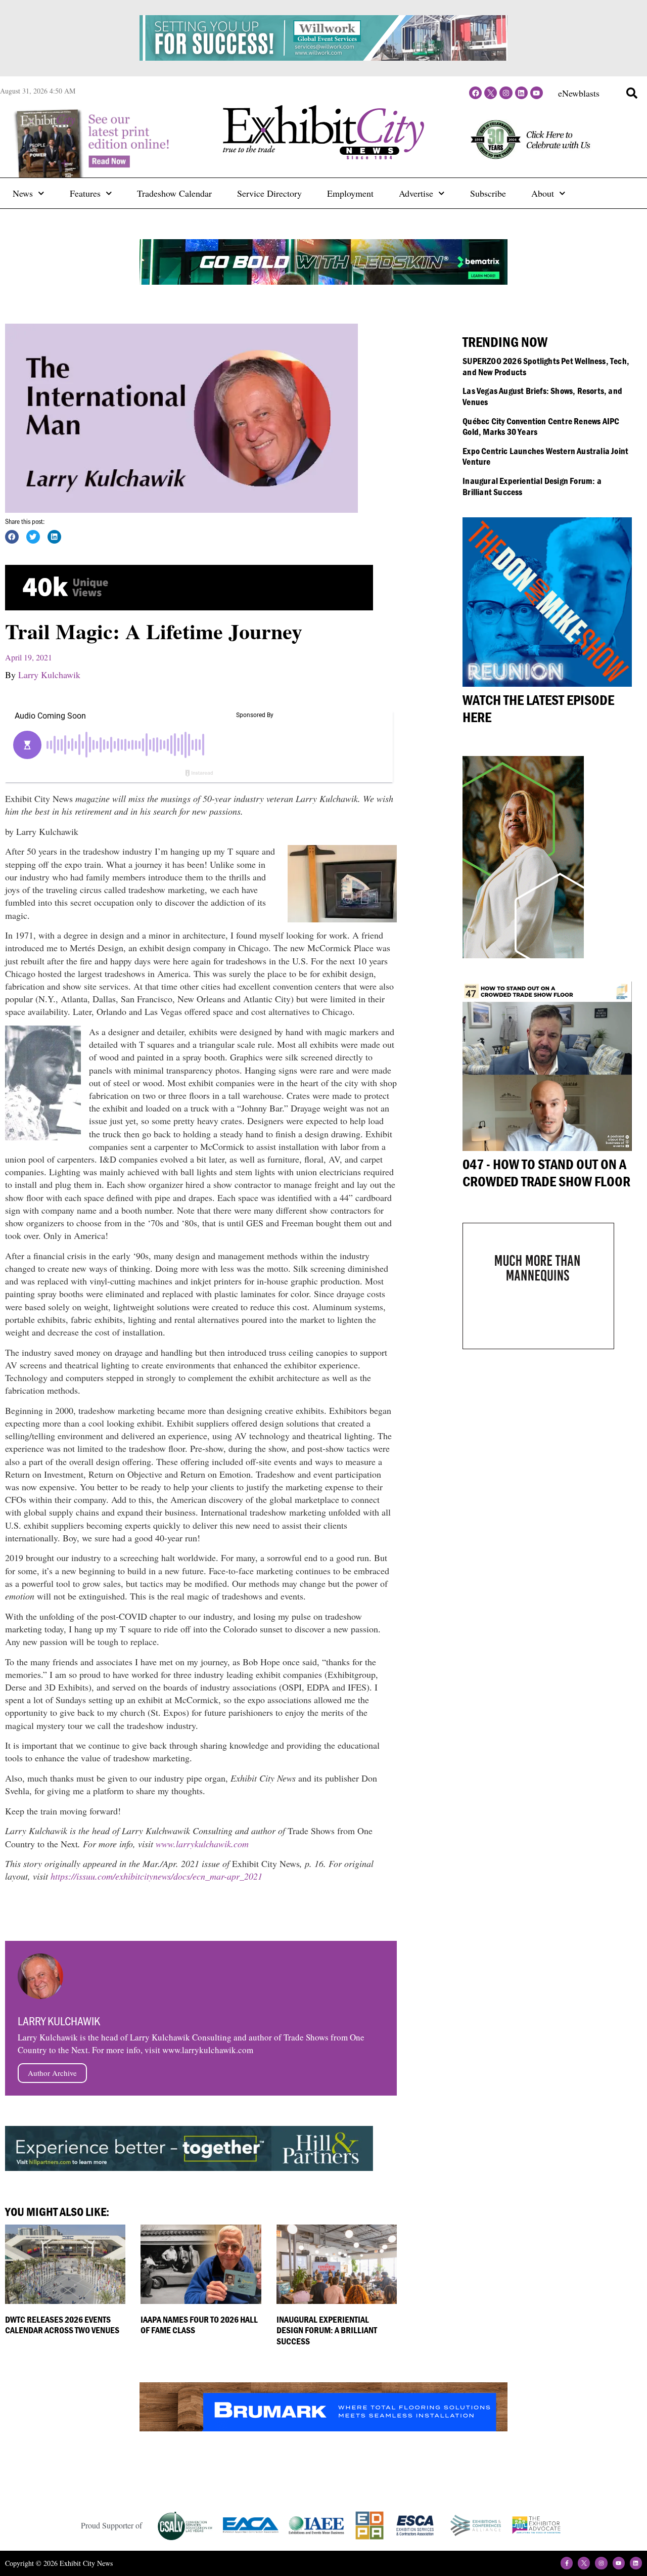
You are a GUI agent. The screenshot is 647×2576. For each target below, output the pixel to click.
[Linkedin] (521, 93)
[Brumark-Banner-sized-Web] (323, 2428)
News (23, 193)
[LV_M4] (538, 1346)
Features (85, 193)
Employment (350, 193)
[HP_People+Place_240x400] (523, 955)
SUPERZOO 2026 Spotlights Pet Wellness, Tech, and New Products (546, 366)
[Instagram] (506, 93)
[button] (632, 93)
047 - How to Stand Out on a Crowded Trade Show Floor (546, 1173)
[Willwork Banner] (323, 57)
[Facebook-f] (567, 2563)
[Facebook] (475, 93)
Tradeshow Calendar (174, 193)
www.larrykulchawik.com (202, 1844)
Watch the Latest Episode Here (538, 708)
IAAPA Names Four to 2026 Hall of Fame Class (199, 2325)
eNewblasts (579, 93)
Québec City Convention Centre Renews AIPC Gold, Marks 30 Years (541, 427)
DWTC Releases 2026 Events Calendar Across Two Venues (62, 2325)
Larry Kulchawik (49, 675)
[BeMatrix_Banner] (323, 281)
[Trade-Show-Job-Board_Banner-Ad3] (189, 607)
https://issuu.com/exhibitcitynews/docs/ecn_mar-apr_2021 (156, 1876)
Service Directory (269, 193)
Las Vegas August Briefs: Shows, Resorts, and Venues (542, 396)
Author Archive (52, 2073)
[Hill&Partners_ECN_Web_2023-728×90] (189, 2167)
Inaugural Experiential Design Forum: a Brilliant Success (327, 2330)
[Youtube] (537, 93)
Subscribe (488, 193)
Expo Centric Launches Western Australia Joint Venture (545, 456)
